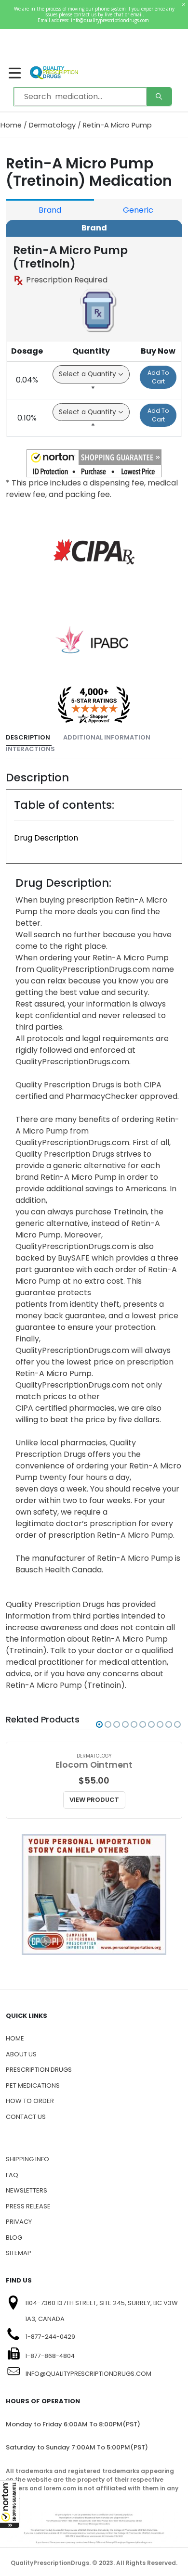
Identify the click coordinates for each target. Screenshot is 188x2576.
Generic (138, 210)
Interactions (30, 749)
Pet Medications (33, 2085)
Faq (12, 2175)
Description (28, 737)
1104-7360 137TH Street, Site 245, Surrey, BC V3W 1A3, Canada (101, 2311)
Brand (50, 210)
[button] (10, 2504)
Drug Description (46, 838)
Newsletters (27, 2190)
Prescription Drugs (39, 2070)
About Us (21, 2054)
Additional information (107, 737)
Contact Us (26, 2117)
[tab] (29, 738)
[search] (159, 97)
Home (11, 125)
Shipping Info (27, 2159)
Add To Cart (158, 377)
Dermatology (52, 125)
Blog (14, 2238)
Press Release (28, 2206)
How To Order (30, 2101)
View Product (94, 1800)
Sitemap (19, 2253)
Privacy (19, 2222)
